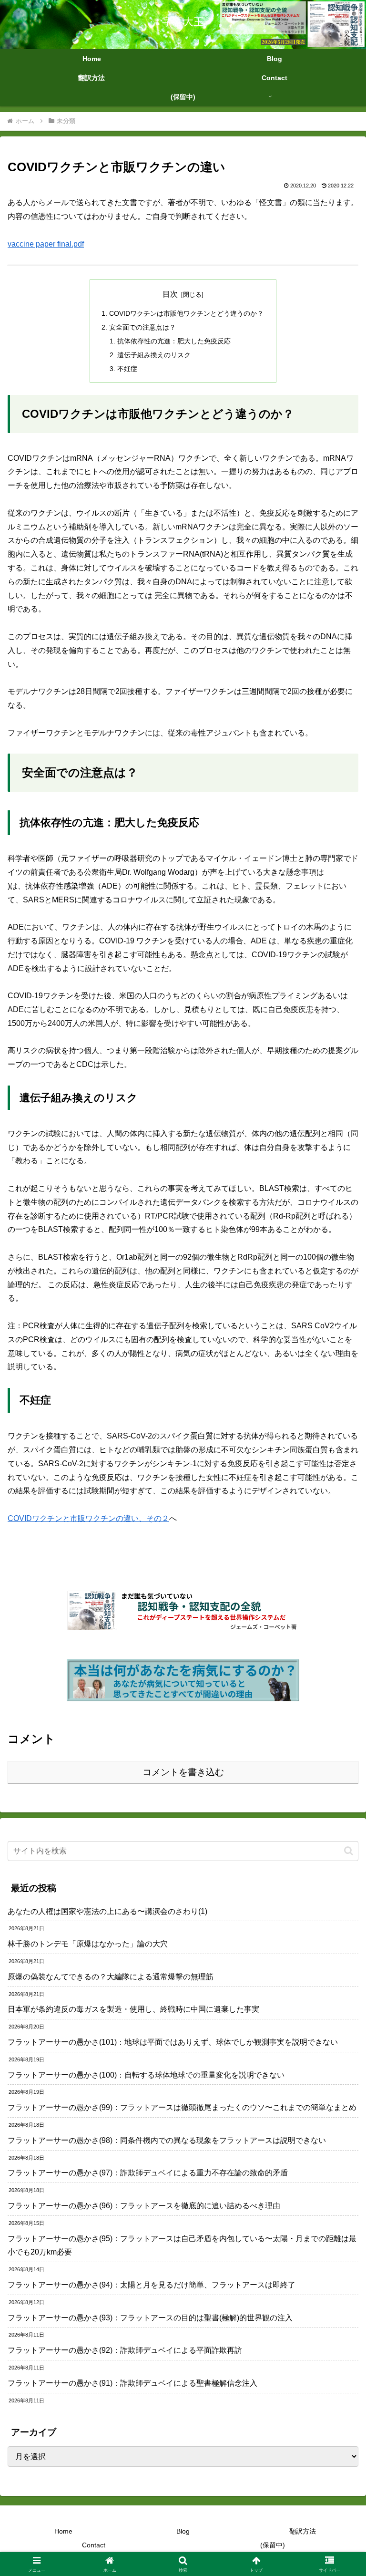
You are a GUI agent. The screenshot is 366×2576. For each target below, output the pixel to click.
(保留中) (273, 2545)
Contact (94, 2545)
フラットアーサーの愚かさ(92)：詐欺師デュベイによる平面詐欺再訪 (125, 2350)
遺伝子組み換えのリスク (154, 355)
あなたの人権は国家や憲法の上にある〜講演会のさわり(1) (107, 1911)
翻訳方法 (303, 2531)
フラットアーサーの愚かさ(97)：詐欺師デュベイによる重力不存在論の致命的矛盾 (148, 2173)
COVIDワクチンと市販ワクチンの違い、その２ (88, 1518)
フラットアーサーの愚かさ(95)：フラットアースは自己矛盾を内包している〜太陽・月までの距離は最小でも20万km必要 (182, 2245)
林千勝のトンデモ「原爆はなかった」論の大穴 (88, 1944)
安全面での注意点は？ (142, 327)
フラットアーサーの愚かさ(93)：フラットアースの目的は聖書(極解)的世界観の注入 (150, 2318)
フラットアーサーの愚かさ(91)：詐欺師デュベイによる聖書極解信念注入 (132, 2383)
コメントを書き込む (183, 1772)
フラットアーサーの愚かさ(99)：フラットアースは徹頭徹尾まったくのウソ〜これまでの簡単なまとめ (182, 2107)
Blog (183, 2531)
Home (63, 2531)
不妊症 (127, 369)
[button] (349, 1851)
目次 (170, 294)
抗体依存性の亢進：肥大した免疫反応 (174, 341)
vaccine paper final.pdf (46, 244)
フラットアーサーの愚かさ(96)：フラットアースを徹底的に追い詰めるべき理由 (144, 2206)
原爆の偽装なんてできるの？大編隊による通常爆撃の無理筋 (111, 1977)
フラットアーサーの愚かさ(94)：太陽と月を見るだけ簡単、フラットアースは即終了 (152, 2285)
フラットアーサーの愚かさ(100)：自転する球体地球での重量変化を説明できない (146, 2075)
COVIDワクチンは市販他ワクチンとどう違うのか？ (186, 313)
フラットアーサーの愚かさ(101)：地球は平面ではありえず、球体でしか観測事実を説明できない (173, 2042)
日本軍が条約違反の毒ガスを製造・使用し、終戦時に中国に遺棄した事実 (133, 2009)
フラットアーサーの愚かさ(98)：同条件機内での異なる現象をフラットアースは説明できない (167, 2140)
